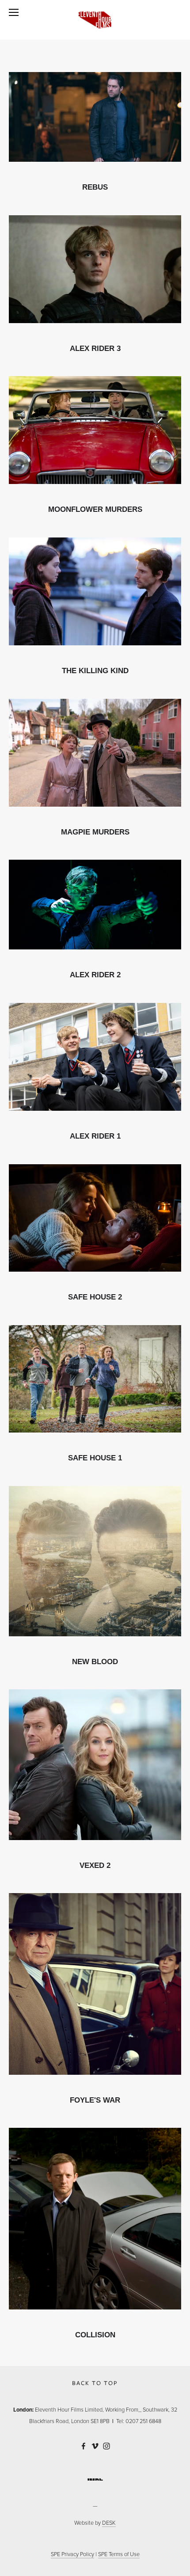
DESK (109, 2523)
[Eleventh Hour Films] (84, 2446)
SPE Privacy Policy (72, 2554)
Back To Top (95, 2383)
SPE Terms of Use (119, 2554)
